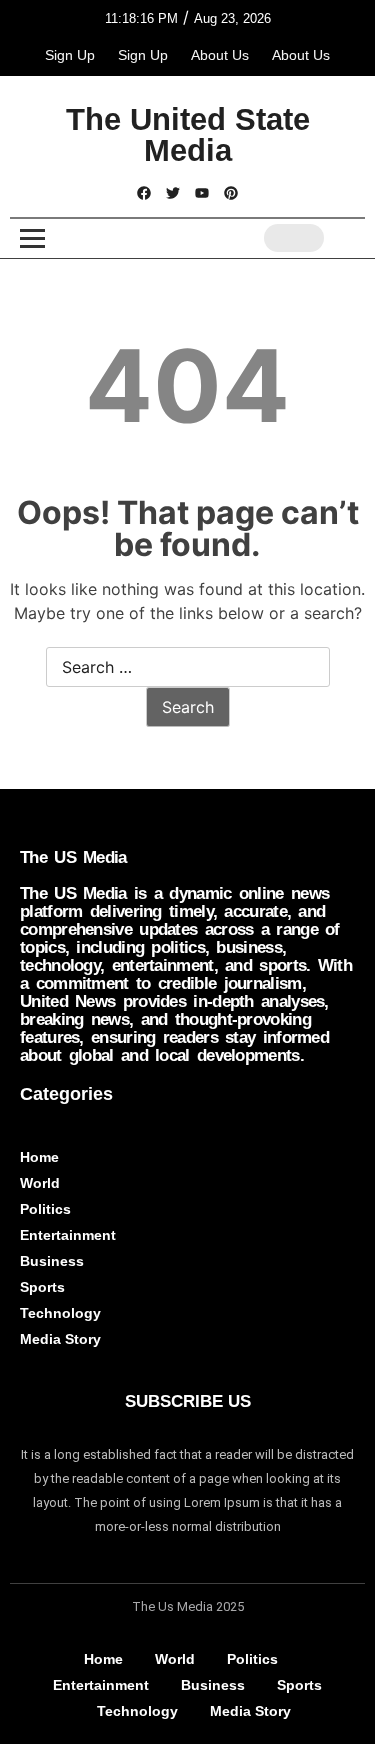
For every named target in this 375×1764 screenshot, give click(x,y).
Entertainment (68, 1235)
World (40, 1183)
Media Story (60, 1339)
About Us (220, 55)
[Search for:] (188, 668)
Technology (60, 1313)
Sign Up (70, 55)
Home (39, 1157)
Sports (42, 1287)
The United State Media (188, 135)
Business (52, 1261)
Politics (45, 1209)
